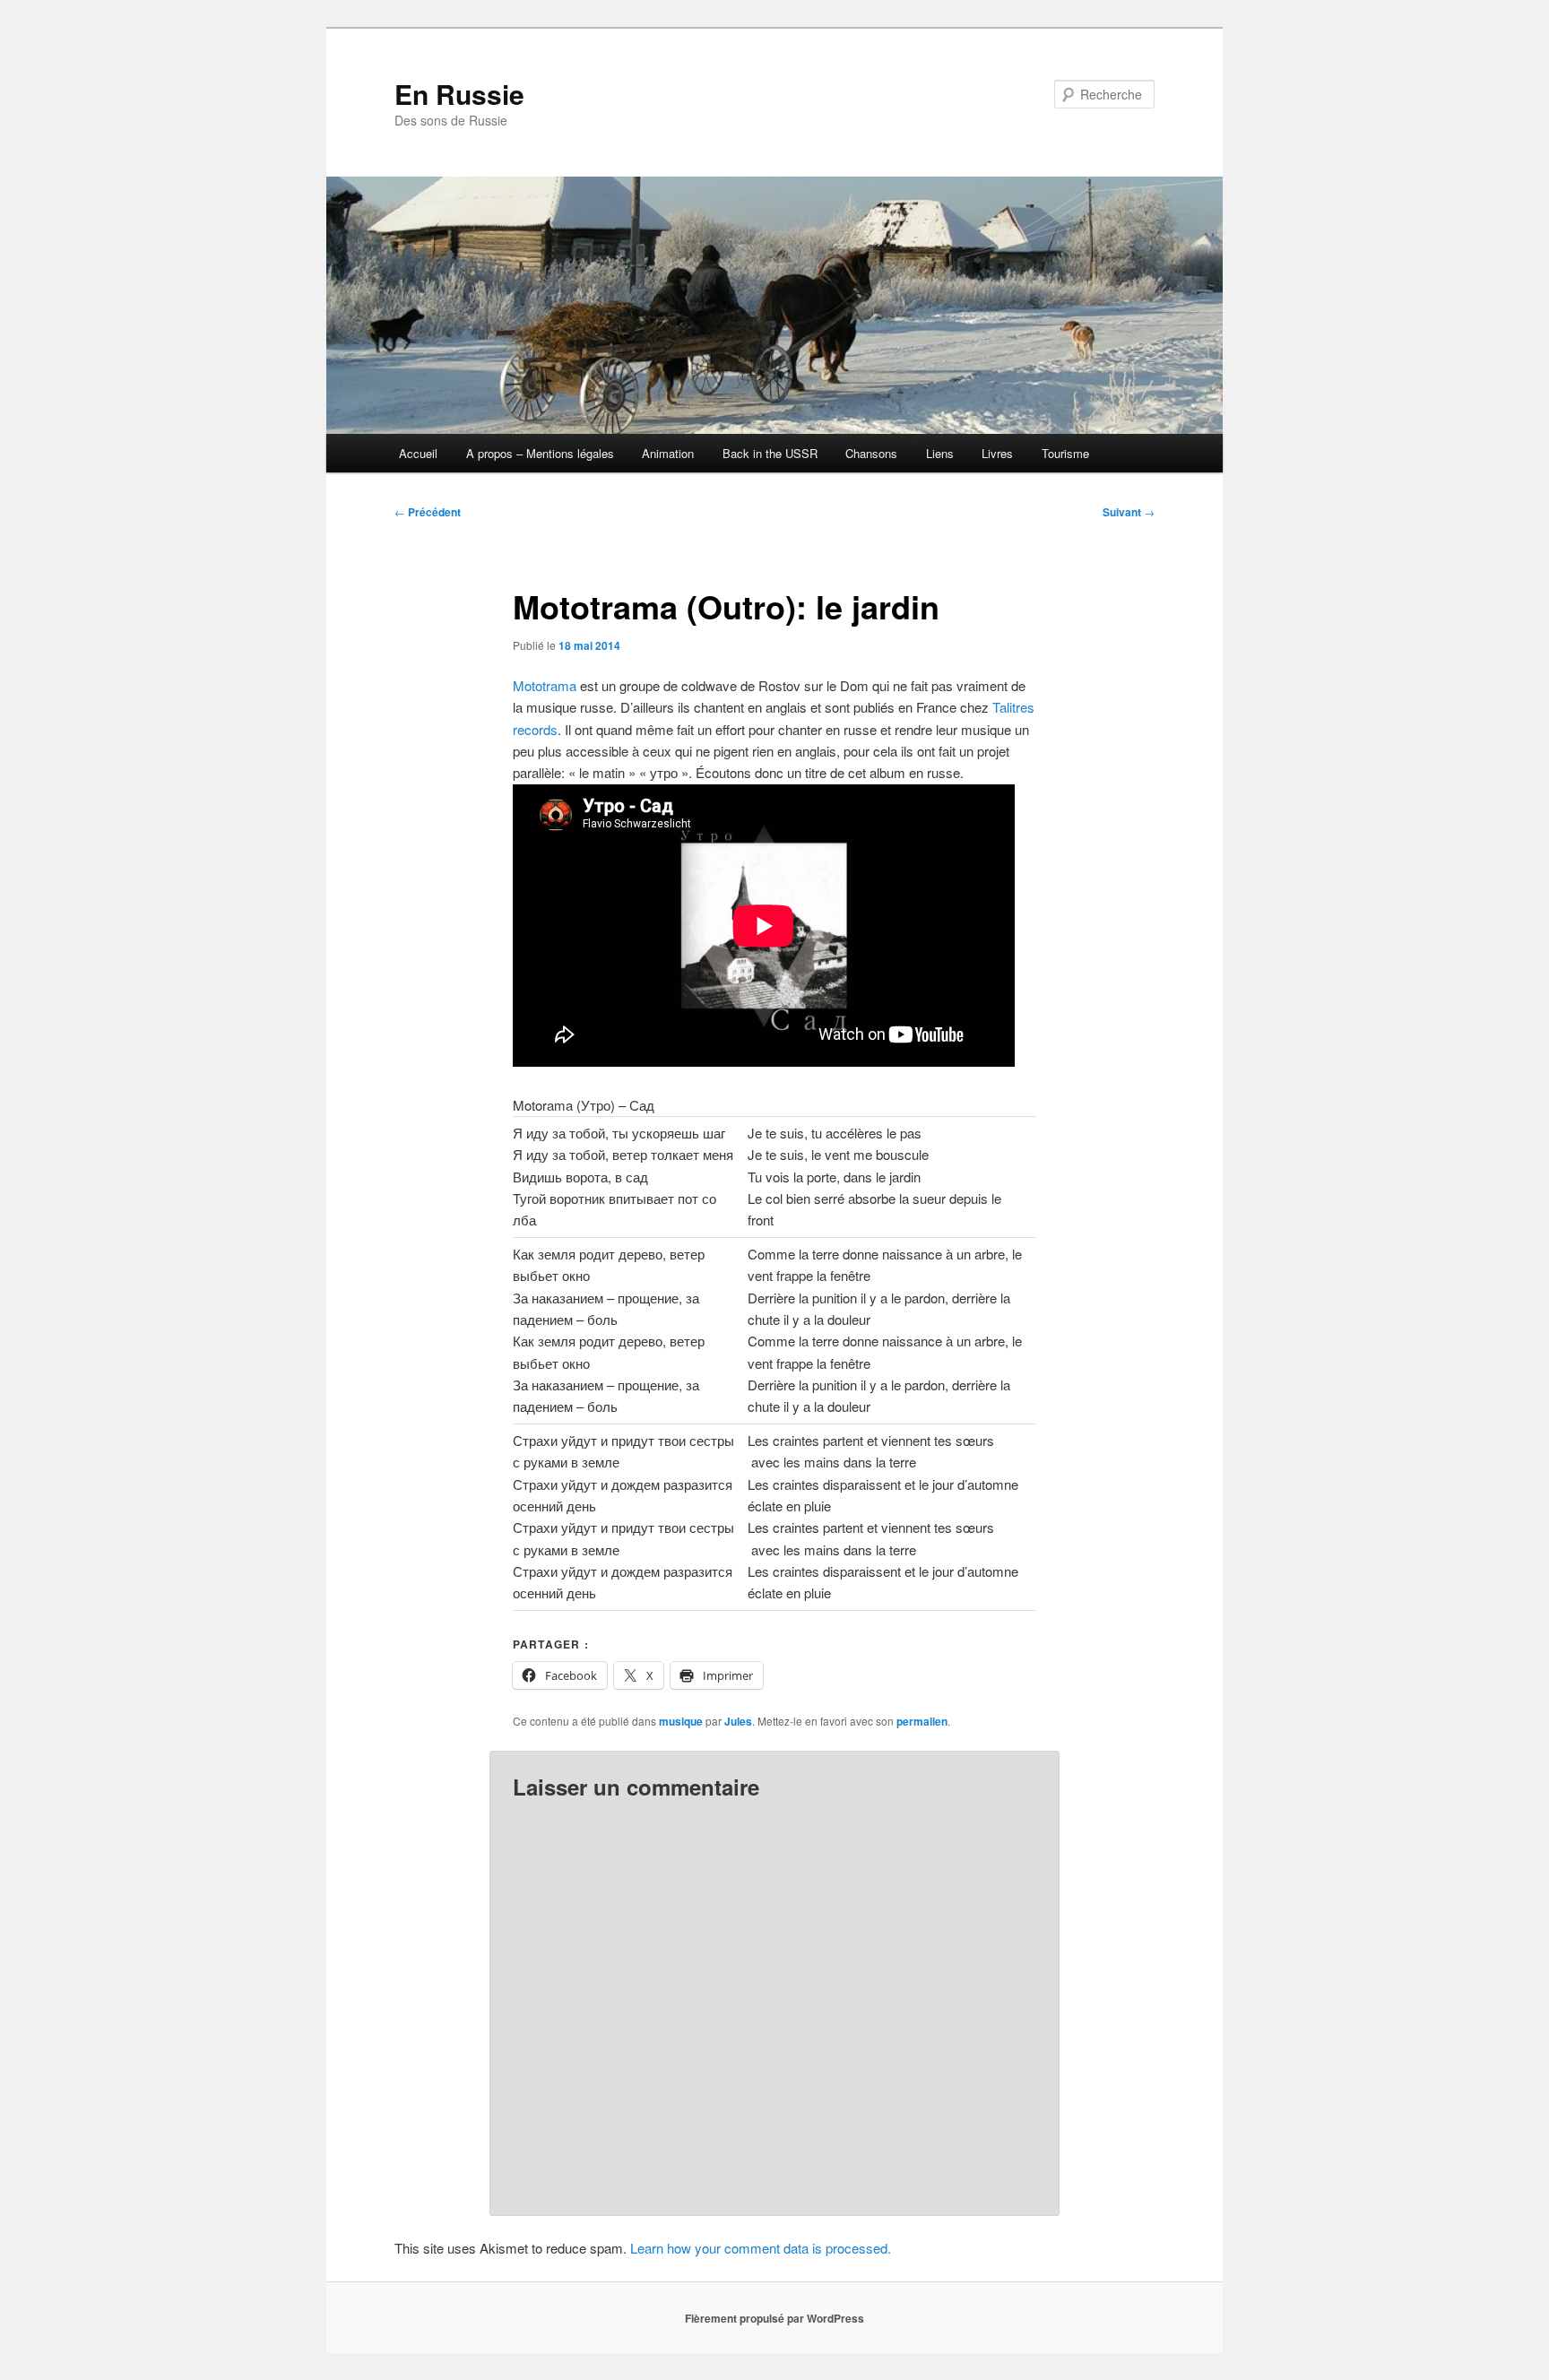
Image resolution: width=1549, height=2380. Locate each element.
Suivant (1129, 512)
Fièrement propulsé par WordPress (774, 2318)
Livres (997, 453)
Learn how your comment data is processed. (761, 2248)
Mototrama (546, 685)
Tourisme (1065, 453)
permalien (922, 1721)
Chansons (871, 453)
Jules (738, 1721)
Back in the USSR (770, 453)
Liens (940, 453)
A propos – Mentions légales (540, 453)
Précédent (428, 512)
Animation (668, 453)
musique (681, 1721)
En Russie (459, 94)
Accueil (418, 453)
